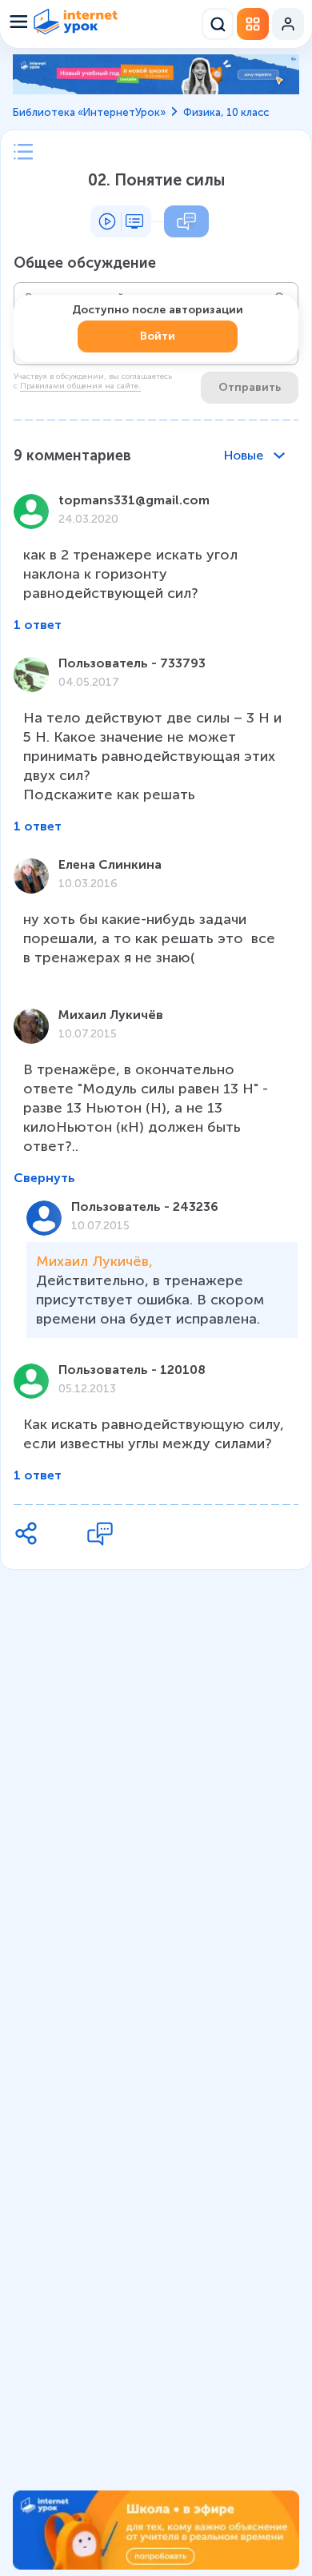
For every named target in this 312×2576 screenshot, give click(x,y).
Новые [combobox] (244, 455)
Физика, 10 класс (226, 112)
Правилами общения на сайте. (80, 386)
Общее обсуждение (85, 263)
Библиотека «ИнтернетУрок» (89, 112)
